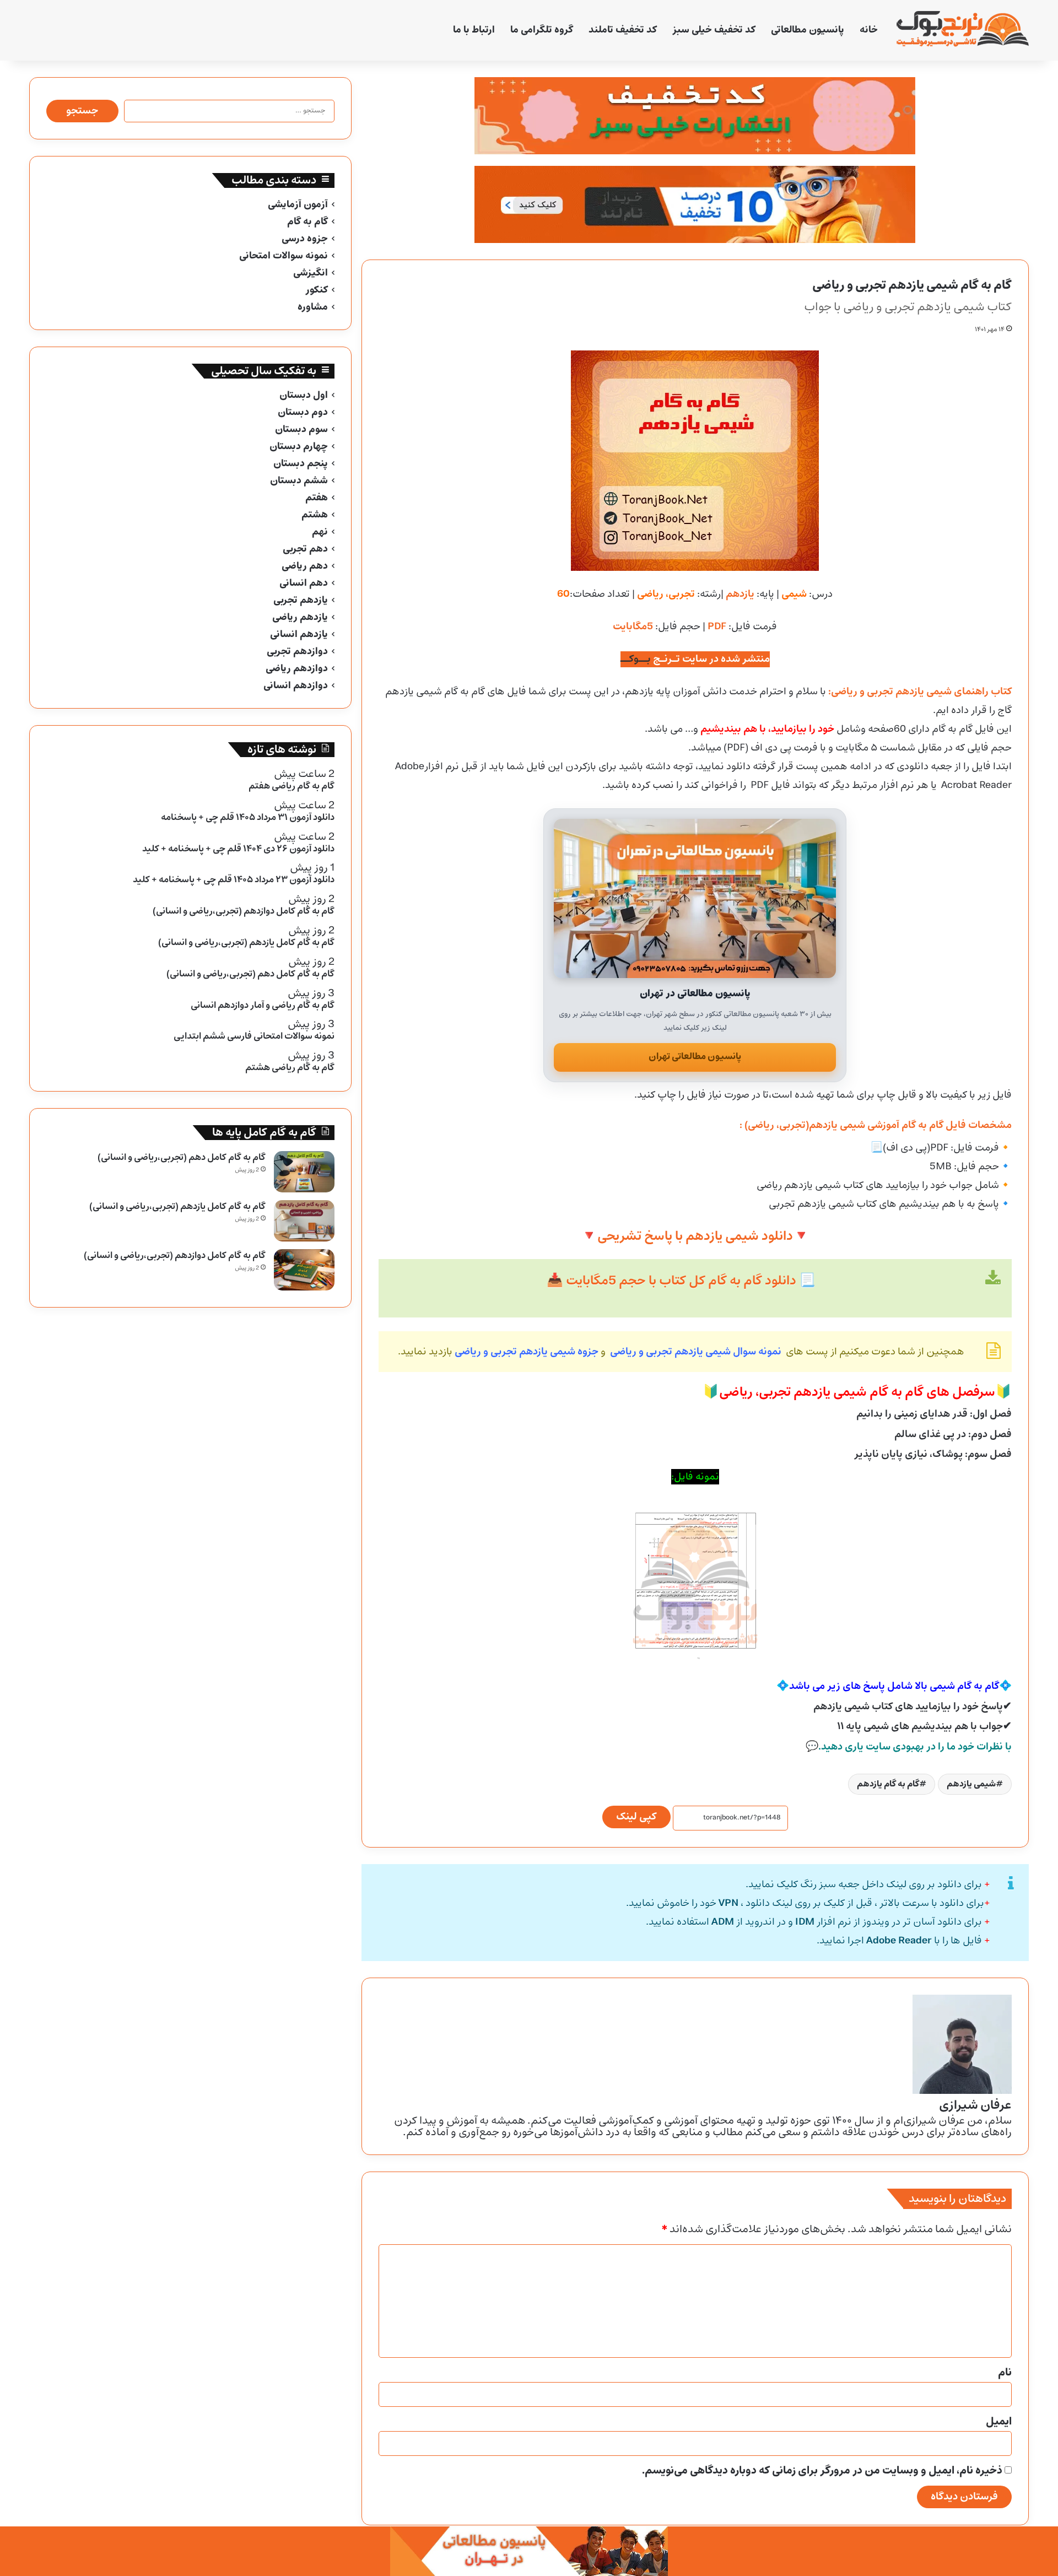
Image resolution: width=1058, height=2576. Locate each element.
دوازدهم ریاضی (297, 669)
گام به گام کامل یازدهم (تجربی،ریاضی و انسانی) (177, 1206)
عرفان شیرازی (975, 2105)
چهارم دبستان (299, 447)
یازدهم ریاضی (300, 617)
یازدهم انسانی (299, 634)
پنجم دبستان (301, 464)
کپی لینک (636, 1817)
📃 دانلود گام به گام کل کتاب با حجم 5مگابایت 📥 (681, 1281)
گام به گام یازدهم (888, 1784)
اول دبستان (304, 395)
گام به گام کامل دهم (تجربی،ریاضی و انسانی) (182, 1157)
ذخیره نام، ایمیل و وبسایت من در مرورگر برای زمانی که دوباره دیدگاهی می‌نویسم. (822, 2471)
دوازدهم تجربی (297, 652)
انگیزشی (311, 273)
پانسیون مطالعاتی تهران (695, 1057)
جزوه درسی (305, 239)
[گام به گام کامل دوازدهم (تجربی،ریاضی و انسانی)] (304, 1270)
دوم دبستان (303, 412)
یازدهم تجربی (301, 600)
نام (1005, 2373)
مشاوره (313, 307)
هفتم (317, 498)
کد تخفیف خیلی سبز (714, 30)
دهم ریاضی (305, 566)
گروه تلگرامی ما (542, 30)
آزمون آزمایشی (298, 205)
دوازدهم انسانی (296, 686)
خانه (869, 30)
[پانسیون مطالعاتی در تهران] (695, 898)
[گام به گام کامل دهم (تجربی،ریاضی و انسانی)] (304, 1172)
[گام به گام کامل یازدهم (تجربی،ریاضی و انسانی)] (304, 1221)
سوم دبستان (301, 430)
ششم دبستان (299, 481)
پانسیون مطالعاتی (808, 30)
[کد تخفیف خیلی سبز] (695, 116)
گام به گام (307, 222)
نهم (320, 532)
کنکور (317, 290)
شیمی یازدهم (971, 1784)
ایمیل (999, 2422)
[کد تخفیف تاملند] (695, 204)
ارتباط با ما (474, 30)
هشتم (315, 515)
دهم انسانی (304, 583)
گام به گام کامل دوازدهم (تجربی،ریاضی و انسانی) (175, 1255)
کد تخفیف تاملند (623, 30)
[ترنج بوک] (963, 30)
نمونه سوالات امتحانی (284, 256)
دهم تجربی (305, 549)
